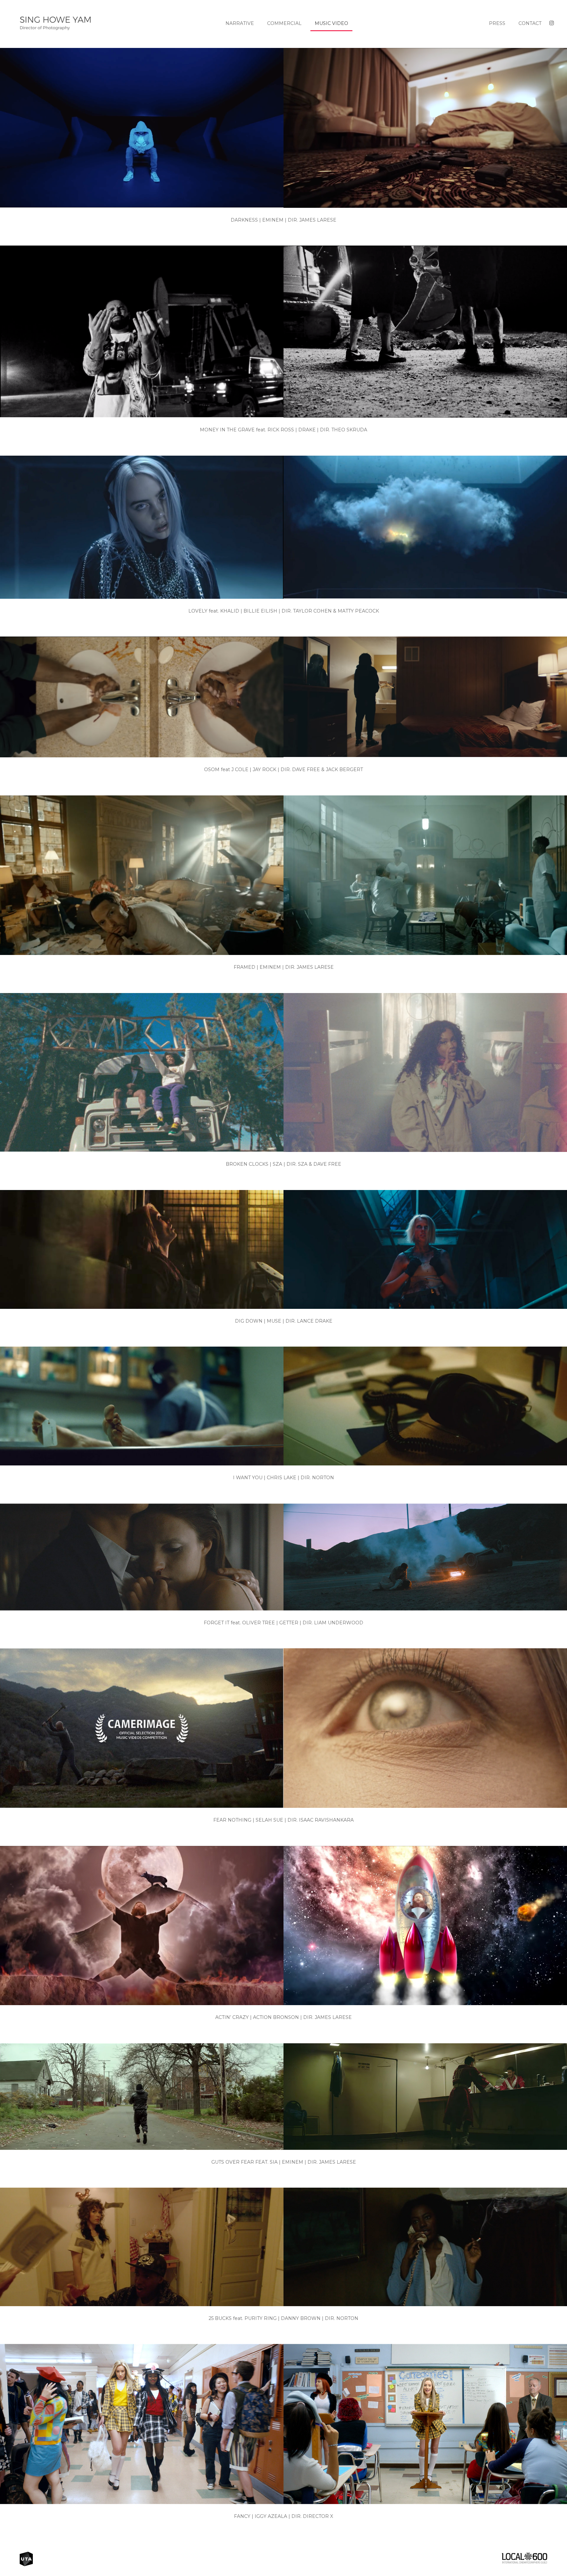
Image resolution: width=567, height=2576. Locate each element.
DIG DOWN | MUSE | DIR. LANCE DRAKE (284, 1321)
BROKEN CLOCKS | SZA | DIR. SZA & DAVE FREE (283, 1164)
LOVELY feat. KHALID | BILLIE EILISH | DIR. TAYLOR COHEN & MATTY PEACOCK (284, 611)
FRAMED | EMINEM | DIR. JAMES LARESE (284, 967)
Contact (530, 23)
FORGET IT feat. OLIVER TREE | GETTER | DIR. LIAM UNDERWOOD (283, 1623)
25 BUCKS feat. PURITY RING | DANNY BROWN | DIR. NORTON (283, 2318)
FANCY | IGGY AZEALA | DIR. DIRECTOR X (283, 2516)
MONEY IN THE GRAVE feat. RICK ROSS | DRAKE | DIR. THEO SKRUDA (283, 430)
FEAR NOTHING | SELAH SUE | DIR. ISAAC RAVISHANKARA (283, 1820)
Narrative (240, 23)
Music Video (331, 23)
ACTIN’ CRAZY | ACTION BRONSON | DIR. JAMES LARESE (283, 2017)
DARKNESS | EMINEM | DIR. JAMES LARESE (283, 220)
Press (497, 23)
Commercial (284, 23)
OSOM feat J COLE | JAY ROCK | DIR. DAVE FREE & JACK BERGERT (283, 769)
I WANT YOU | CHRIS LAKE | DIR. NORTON (283, 1478)
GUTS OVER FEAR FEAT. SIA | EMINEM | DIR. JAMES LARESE (284, 2162)
